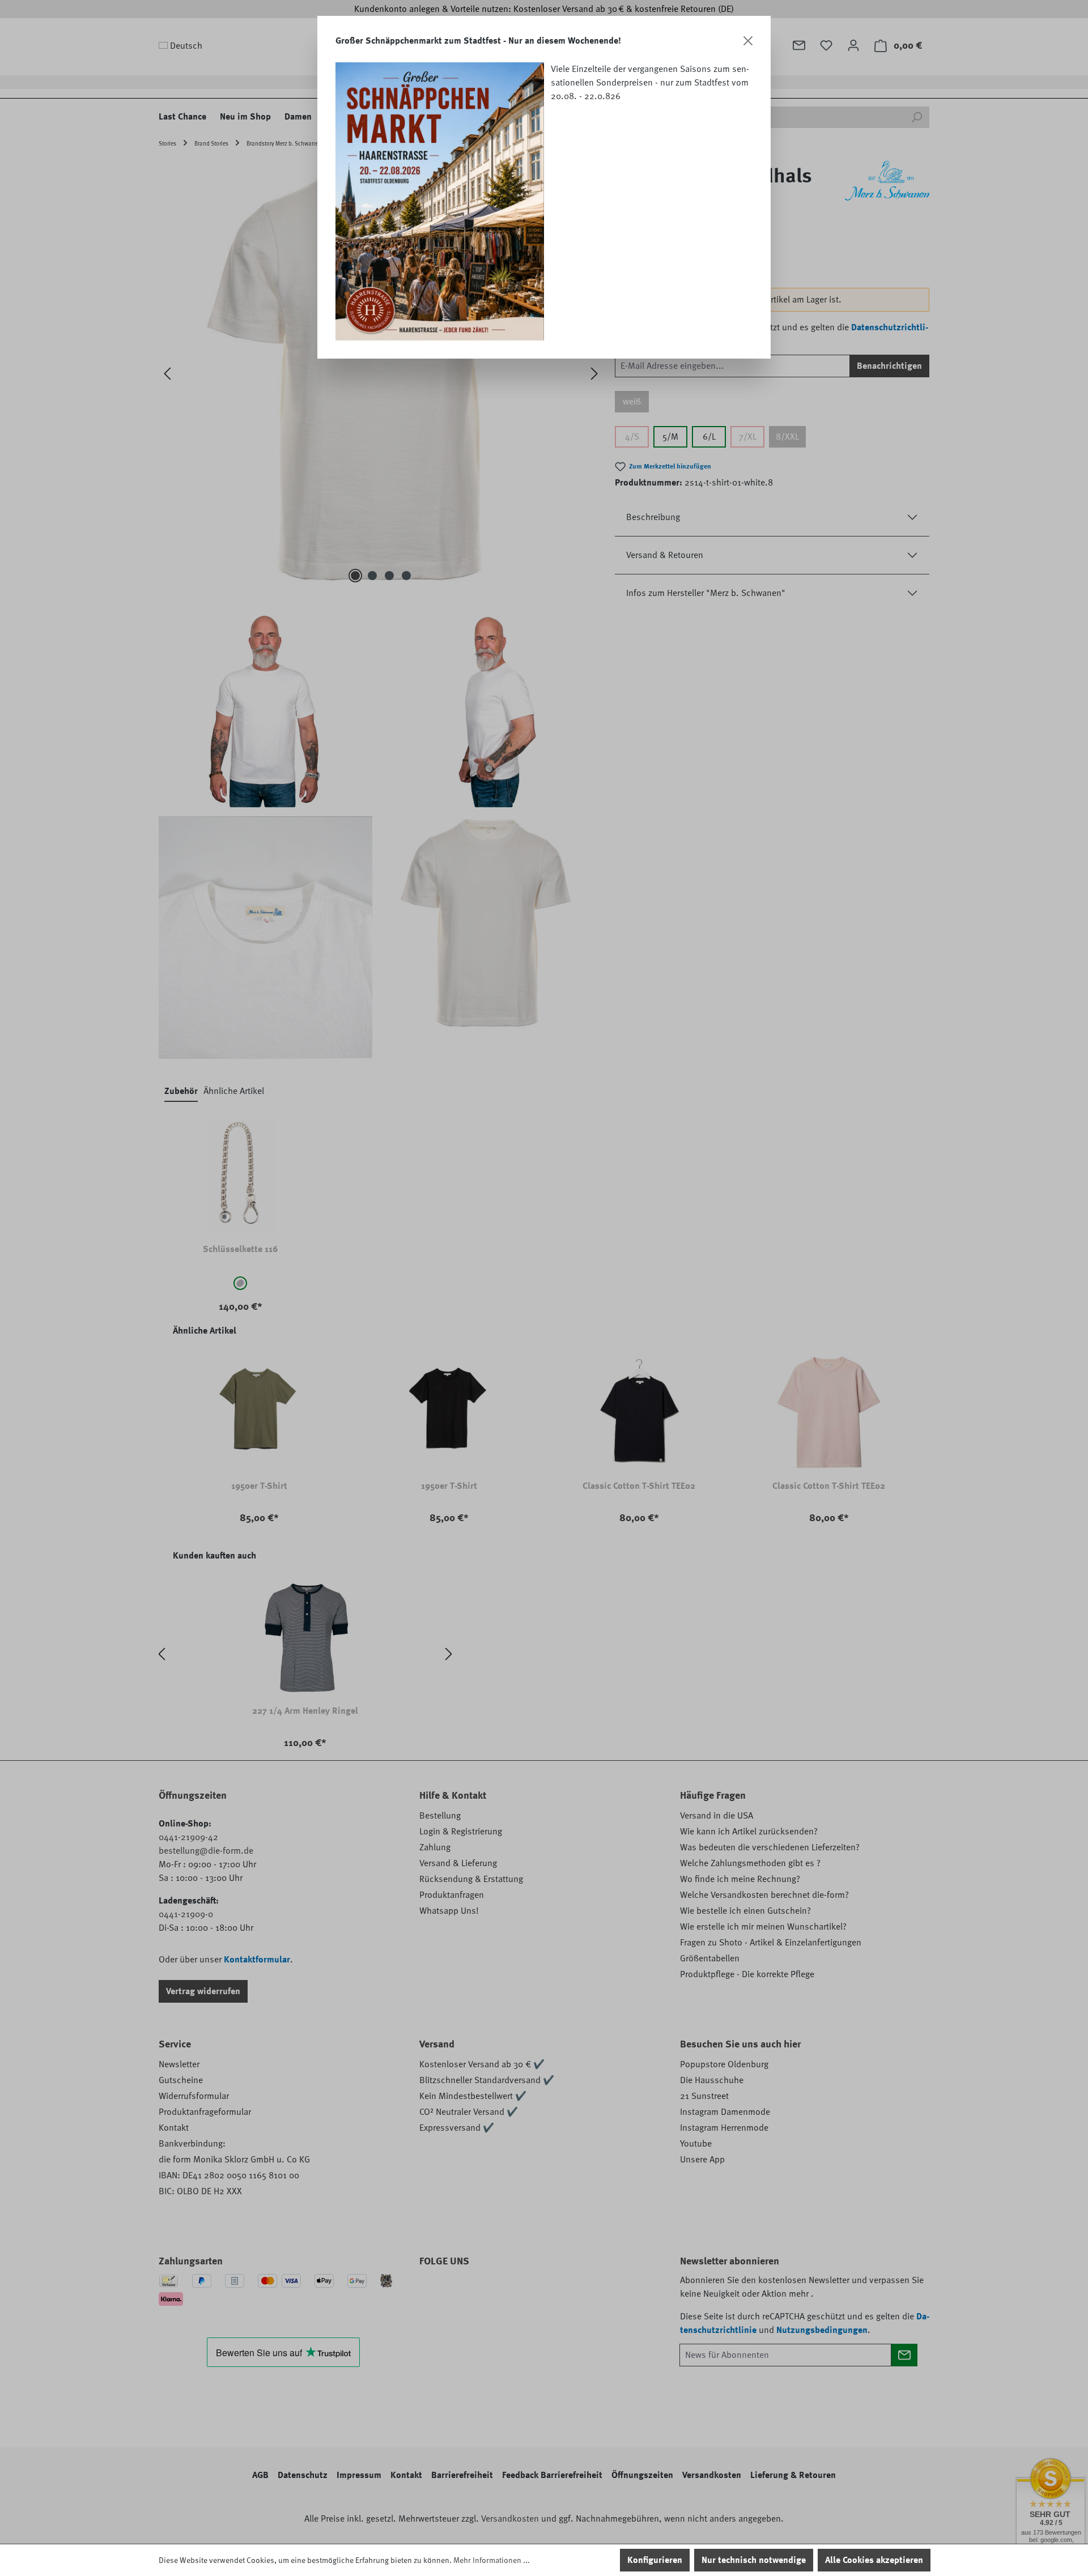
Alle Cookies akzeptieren (874, 2560)
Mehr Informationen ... (492, 2560)
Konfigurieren (655, 2560)
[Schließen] (748, 41)
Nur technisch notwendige (754, 2560)
